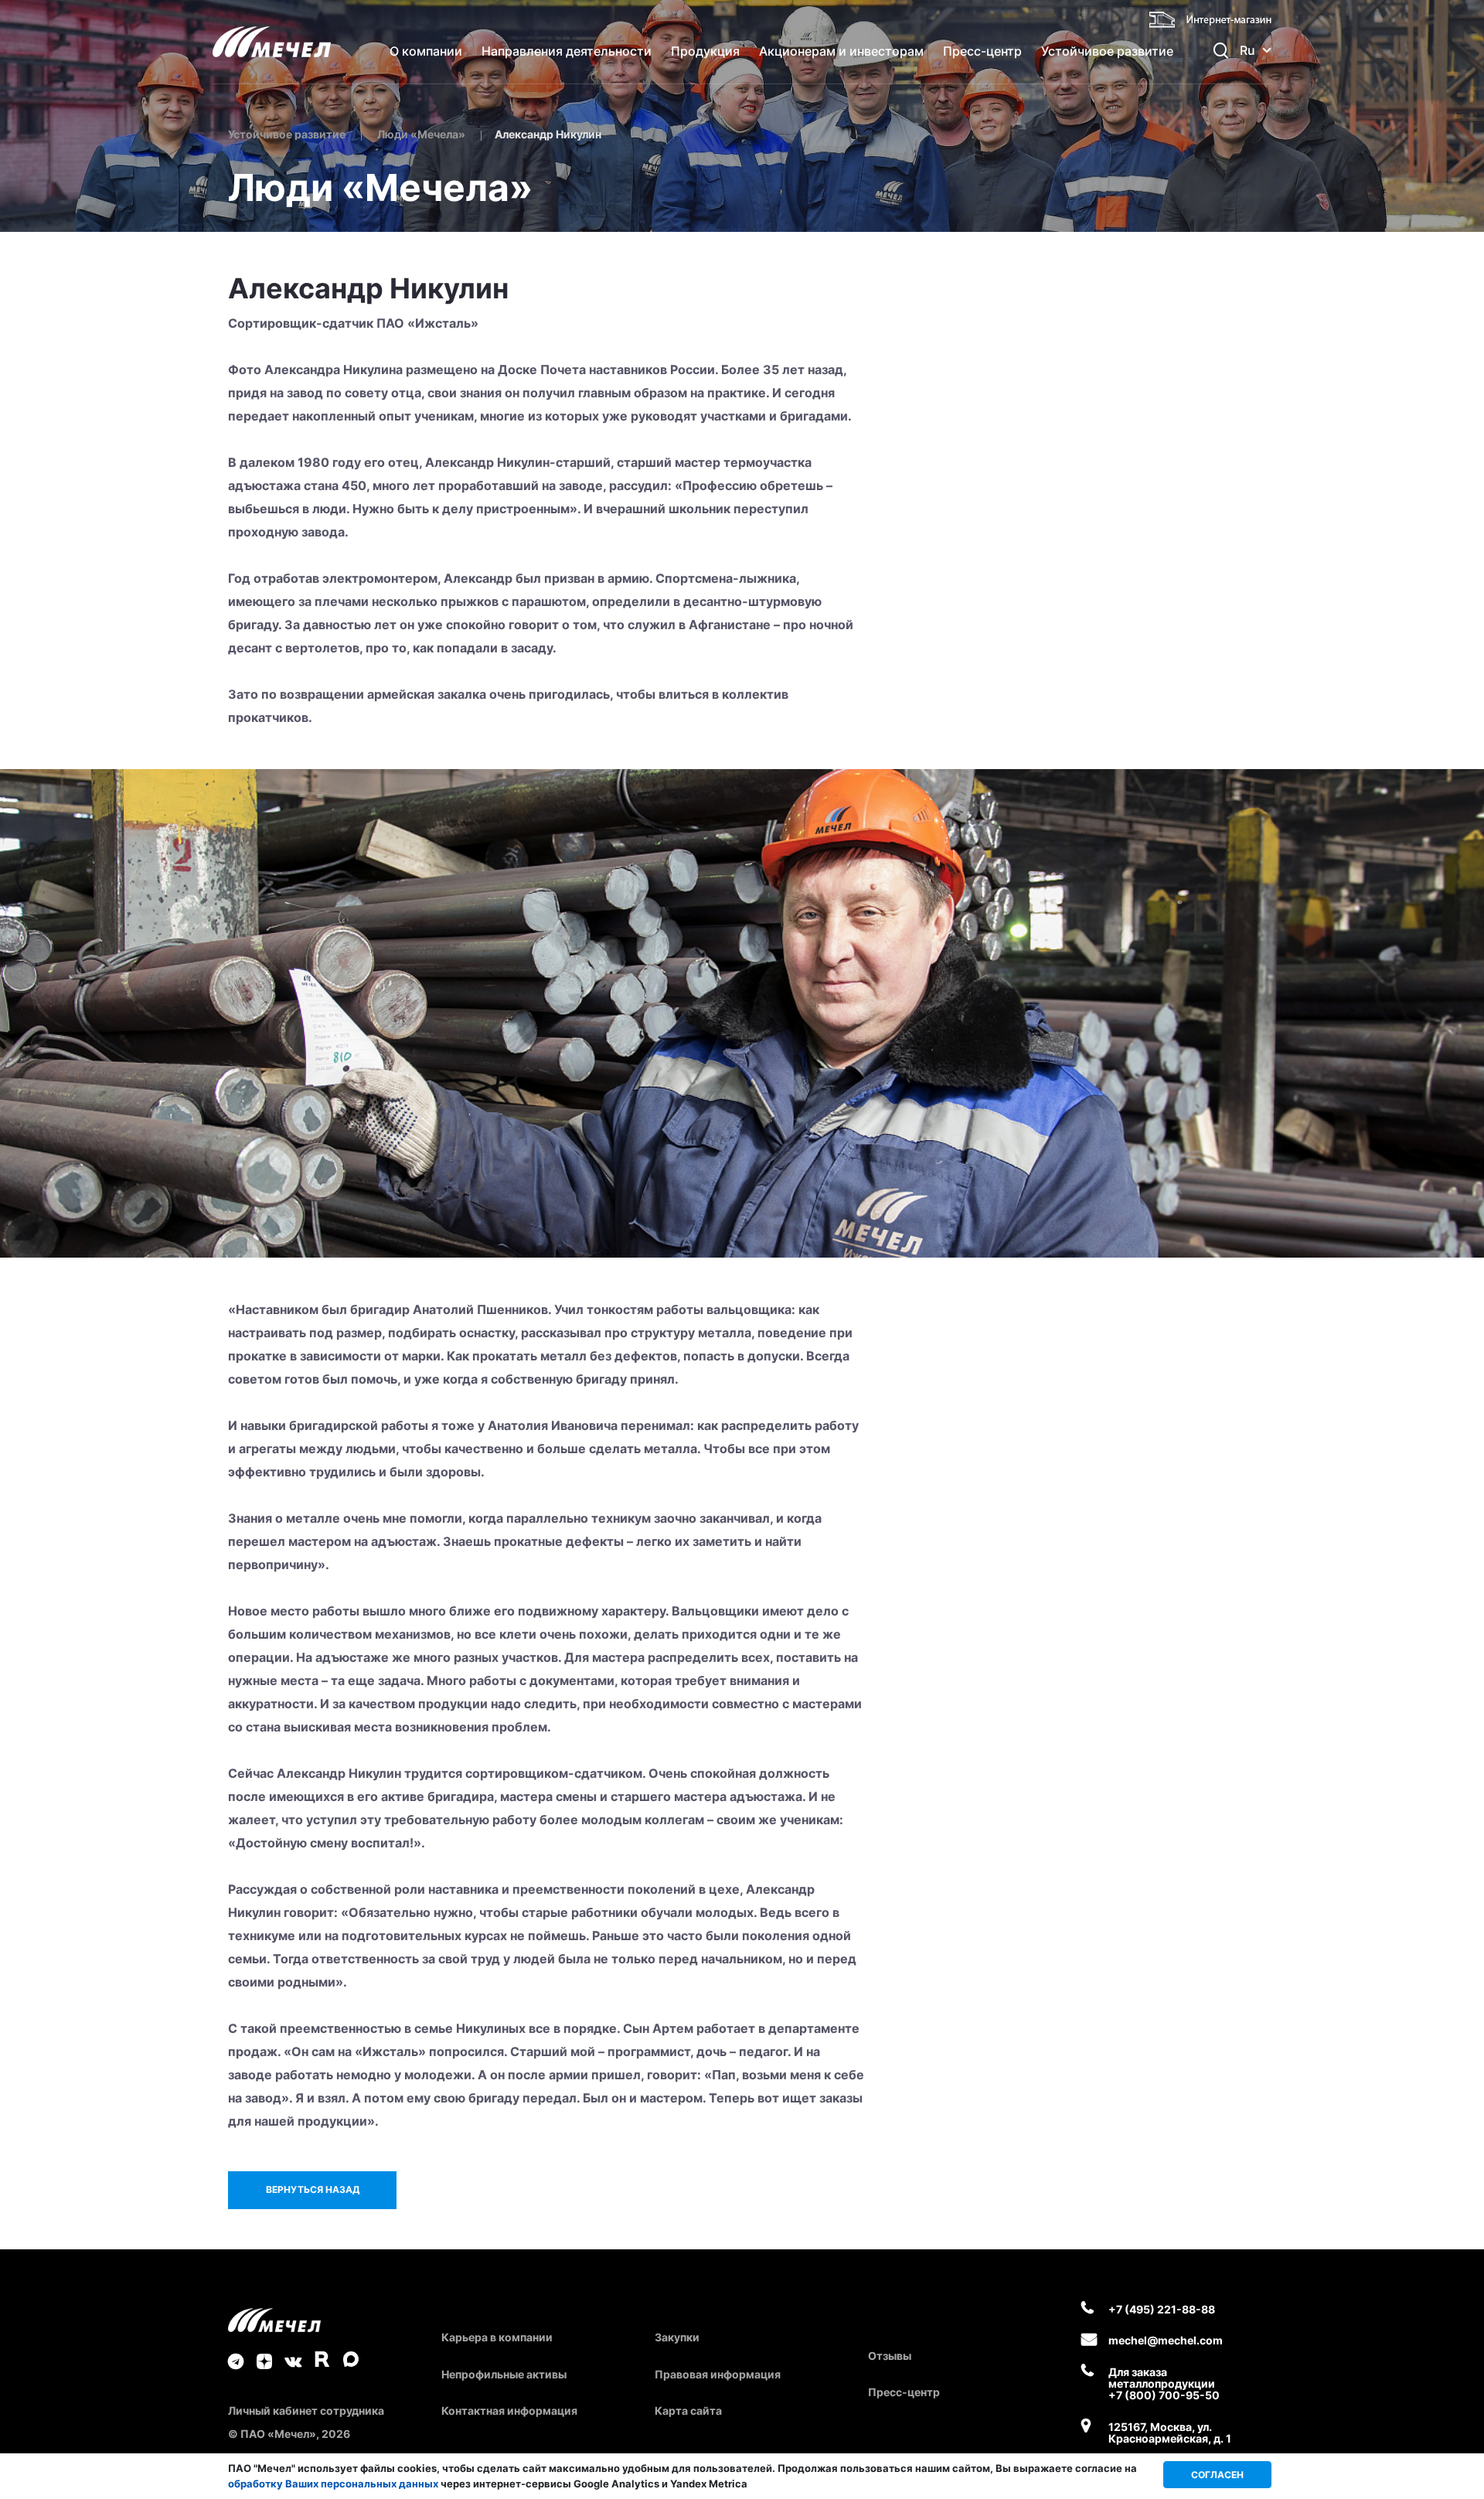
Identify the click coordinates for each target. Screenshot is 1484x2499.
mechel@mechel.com (1166, 2340)
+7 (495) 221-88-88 (1162, 2309)
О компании (426, 51)
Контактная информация (509, 2410)
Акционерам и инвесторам (841, 51)
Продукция (705, 51)
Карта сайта (688, 2410)
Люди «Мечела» (421, 134)
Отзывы (890, 2356)
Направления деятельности (567, 51)
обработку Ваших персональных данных (333, 2484)
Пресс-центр (982, 51)
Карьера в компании (497, 2337)
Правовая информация (718, 2374)
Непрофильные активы (504, 2374)
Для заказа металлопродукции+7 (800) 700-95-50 (1164, 2384)
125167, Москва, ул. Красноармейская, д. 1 (1170, 2433)
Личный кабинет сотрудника (306, 2410)
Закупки (677, 2337)
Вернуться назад (313, 2189)
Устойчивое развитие (1107, 51)
